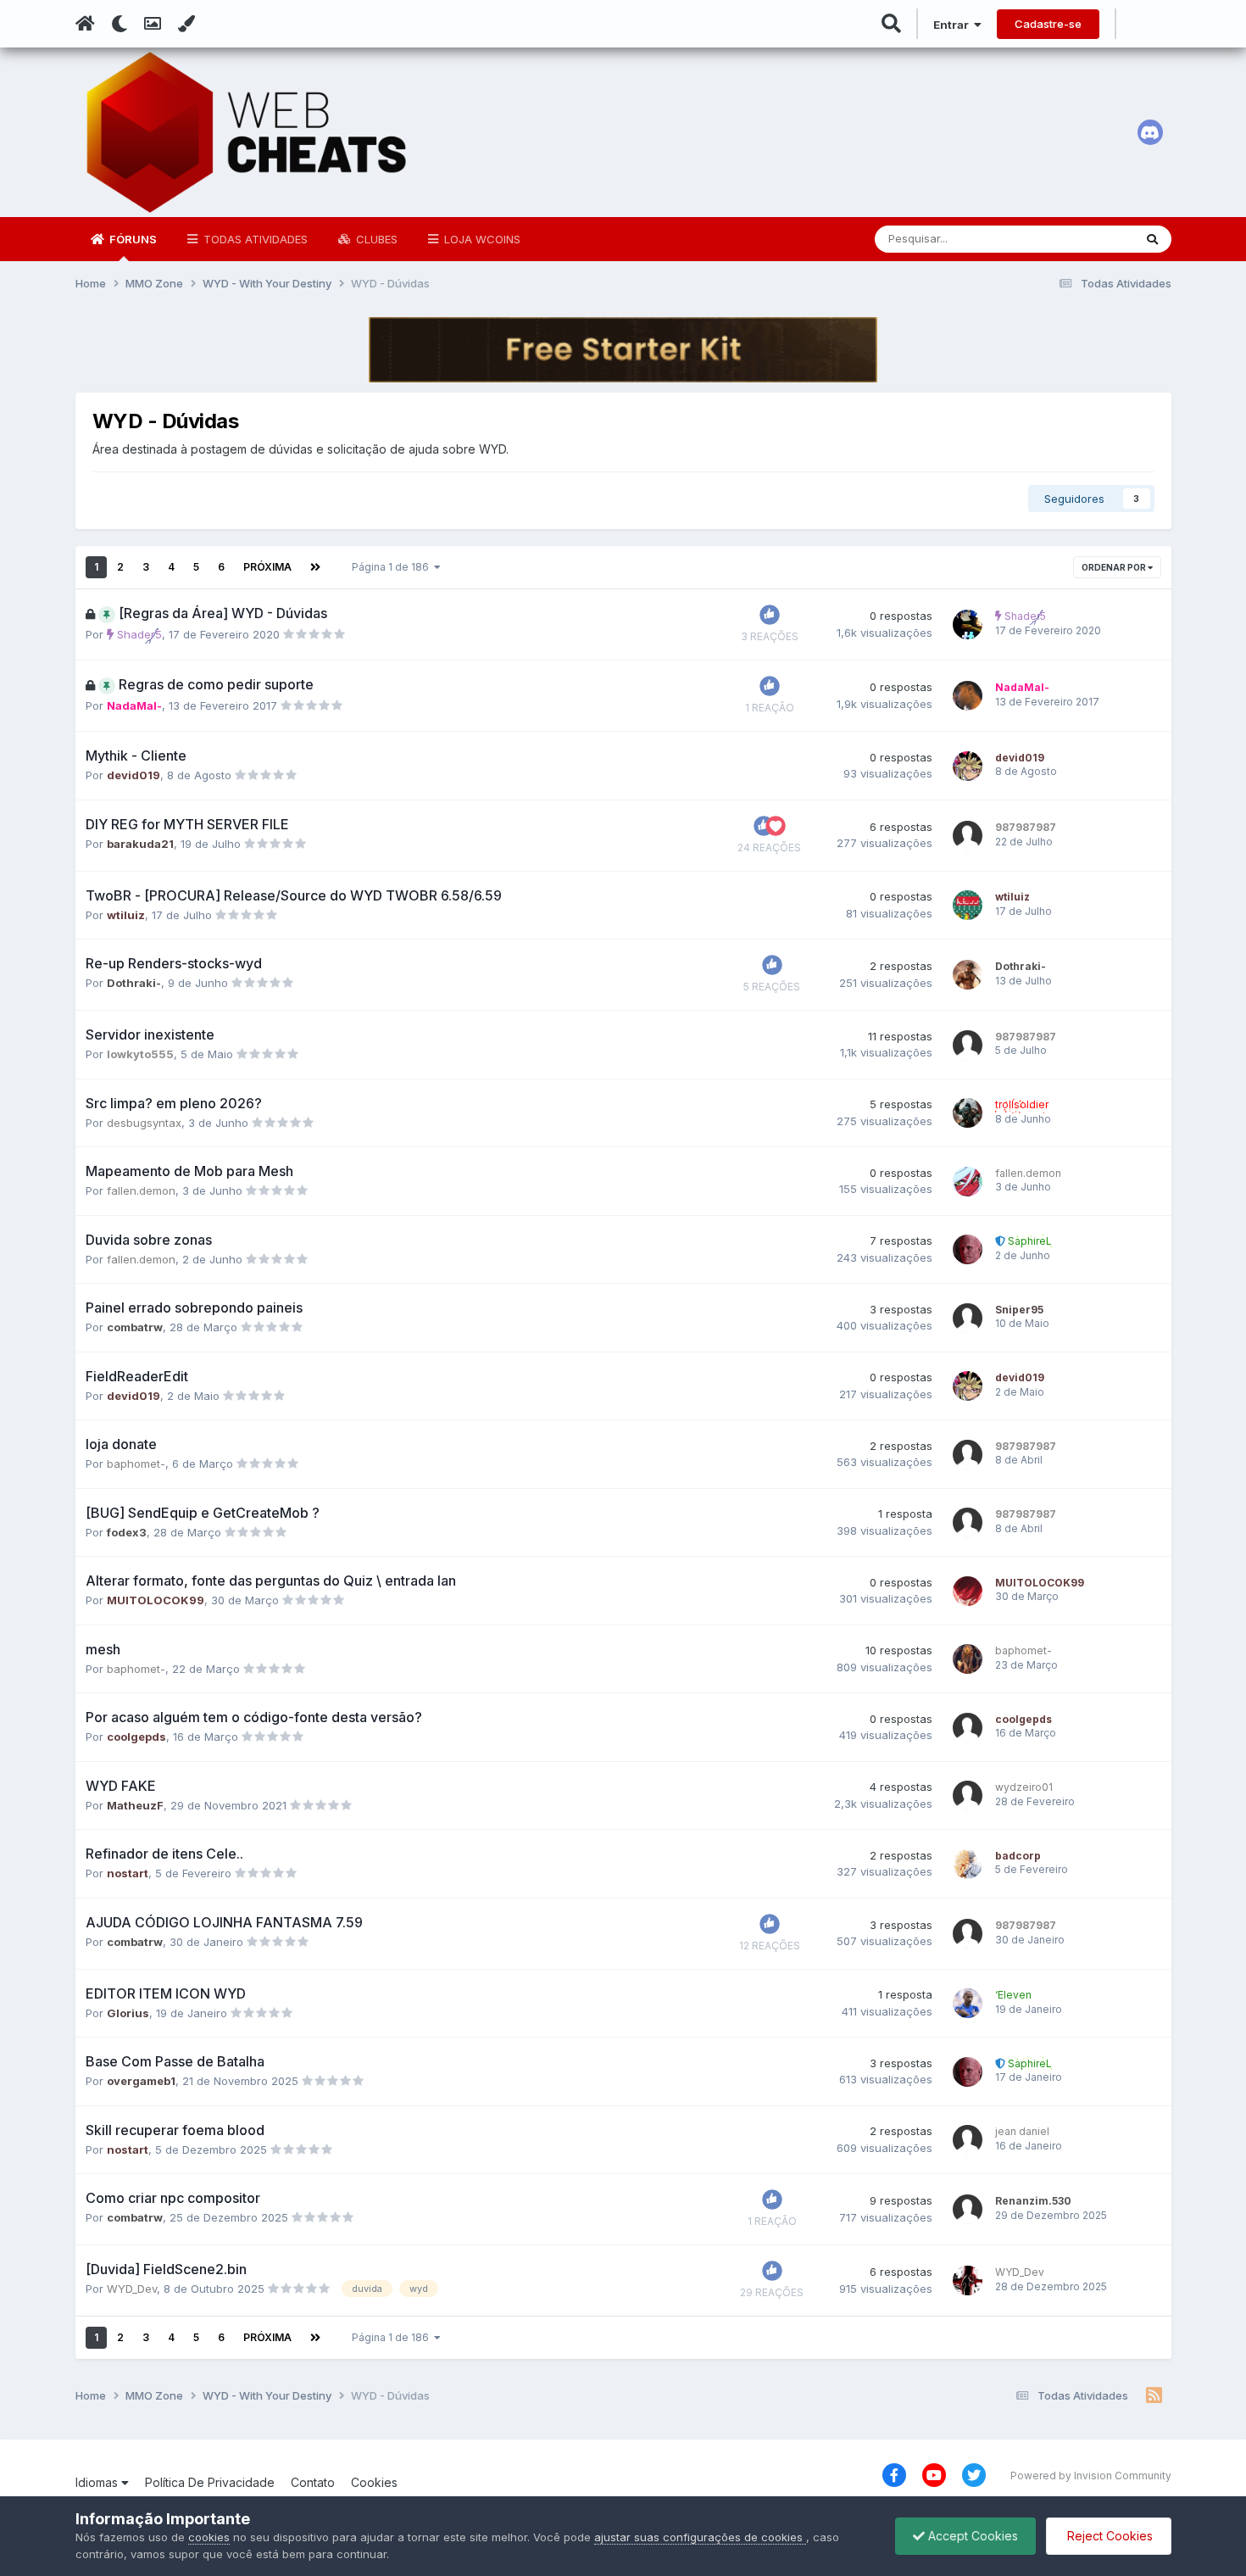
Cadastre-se (1048, 24)
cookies (209, 2537)
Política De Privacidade (210, 2482)
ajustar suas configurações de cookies (700, 2537)
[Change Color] (186, 24)
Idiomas (98, 2482)
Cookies (374, 2482)
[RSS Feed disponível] (1154, 2396)
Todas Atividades (254, 239)
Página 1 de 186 (393, 567)
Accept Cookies (971, 2536)
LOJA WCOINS (481, 239)
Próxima (267, 567)
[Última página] (315, 567)
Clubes (375, 239)
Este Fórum (1082, 239)
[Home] (85, 24)
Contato (313, 2482)
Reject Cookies (1108, 2536)
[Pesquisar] (1152, 239)
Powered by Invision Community (1091, 2476)
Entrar (954, 25)
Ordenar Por (1115, 567)
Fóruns (132, 239)
